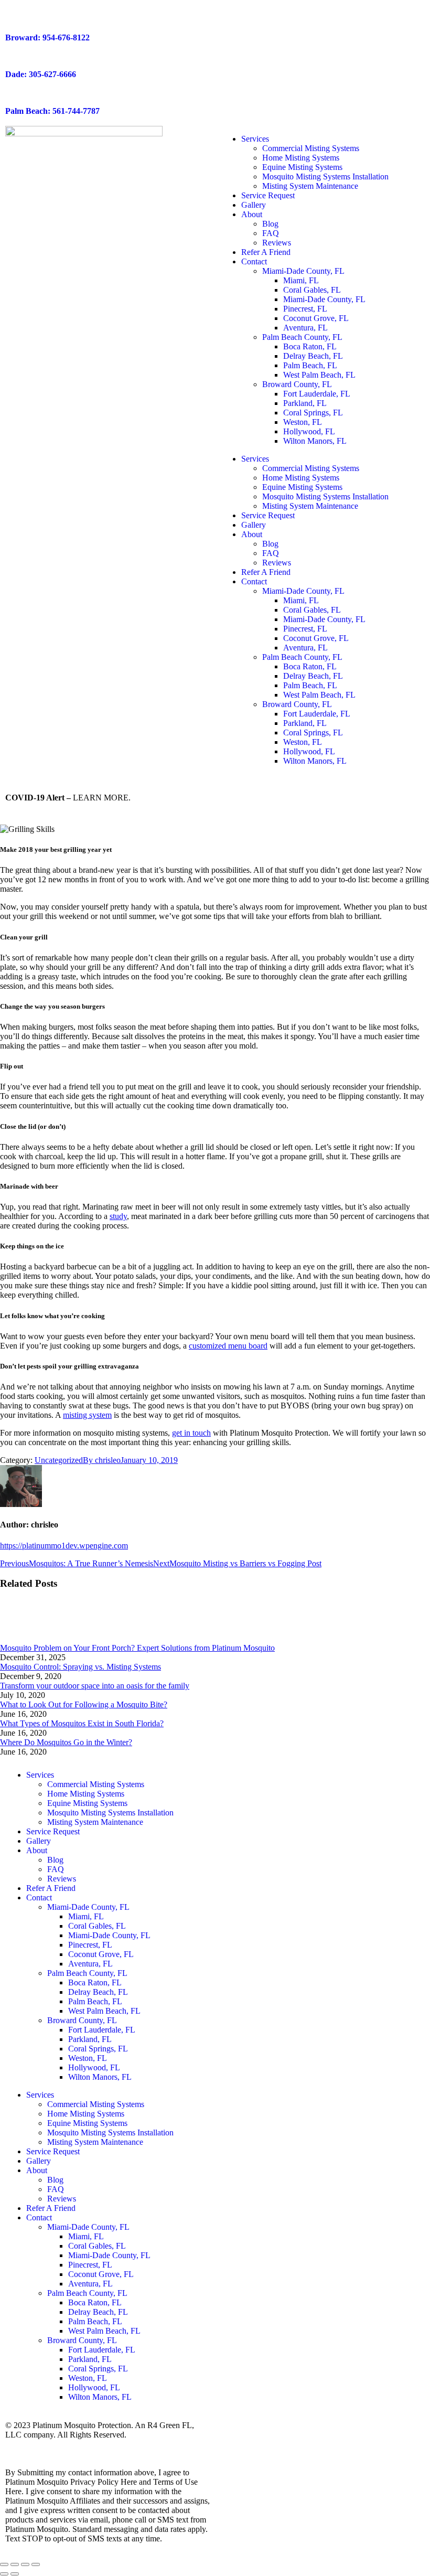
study (118, 1216)
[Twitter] (262, 1775)
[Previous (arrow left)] (4, 2574)
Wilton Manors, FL (315, 441)
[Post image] (29, 1638)
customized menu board (228, 1346)
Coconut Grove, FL (316, 318)
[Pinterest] (375, 1775)
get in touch (191, 1433)
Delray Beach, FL (313, 356)
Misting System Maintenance (310, 186)
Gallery (254, 205)
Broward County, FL (297, 384)
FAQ (271, 233)
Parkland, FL (305, 403)
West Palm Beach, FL (319, 375)
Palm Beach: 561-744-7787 (52, 111)
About (252, 214)
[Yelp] (318, 1775)
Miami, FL (301, 280)
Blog (270, 224)
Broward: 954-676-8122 (47, 38)
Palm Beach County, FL (302, 337)
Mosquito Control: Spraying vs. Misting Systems (80, 1667)
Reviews (277, 243)
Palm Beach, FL (310, 365)
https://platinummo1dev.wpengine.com (64, 1546)
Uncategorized (59, 1460)
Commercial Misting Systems (311, 148)
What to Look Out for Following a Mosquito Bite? (84, 1704)
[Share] (15, 2564)
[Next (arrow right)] (15, 2574)
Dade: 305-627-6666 (41, 74)
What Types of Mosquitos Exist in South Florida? (82, 1723)
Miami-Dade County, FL (303, 271)
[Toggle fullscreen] (25, 2564)
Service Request (268, 195)
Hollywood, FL (309, 431)
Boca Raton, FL (310, 346)
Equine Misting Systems (302, 167)
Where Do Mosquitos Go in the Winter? (66, 1742)
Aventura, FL (305, 328)
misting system (87, 1415)
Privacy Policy (29, 2444)
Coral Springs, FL (313, 413)
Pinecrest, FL (305, 309)
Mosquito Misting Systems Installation (325, 177)
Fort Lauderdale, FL (317, 394)
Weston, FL (303, 422)
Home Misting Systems (301, 158)
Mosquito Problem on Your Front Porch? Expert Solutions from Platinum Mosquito (137, 1648)
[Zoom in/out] (36, 2564)
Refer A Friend (266, 252)
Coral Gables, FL (312, 290)
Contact (254, 261)
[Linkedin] (347, 1775)
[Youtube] (290, 1775)
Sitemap (73, 2444)
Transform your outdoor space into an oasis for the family (95, 1686)
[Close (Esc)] (4, 2564)
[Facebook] (233, 1775)
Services (255, 139)
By (102, 1460)
